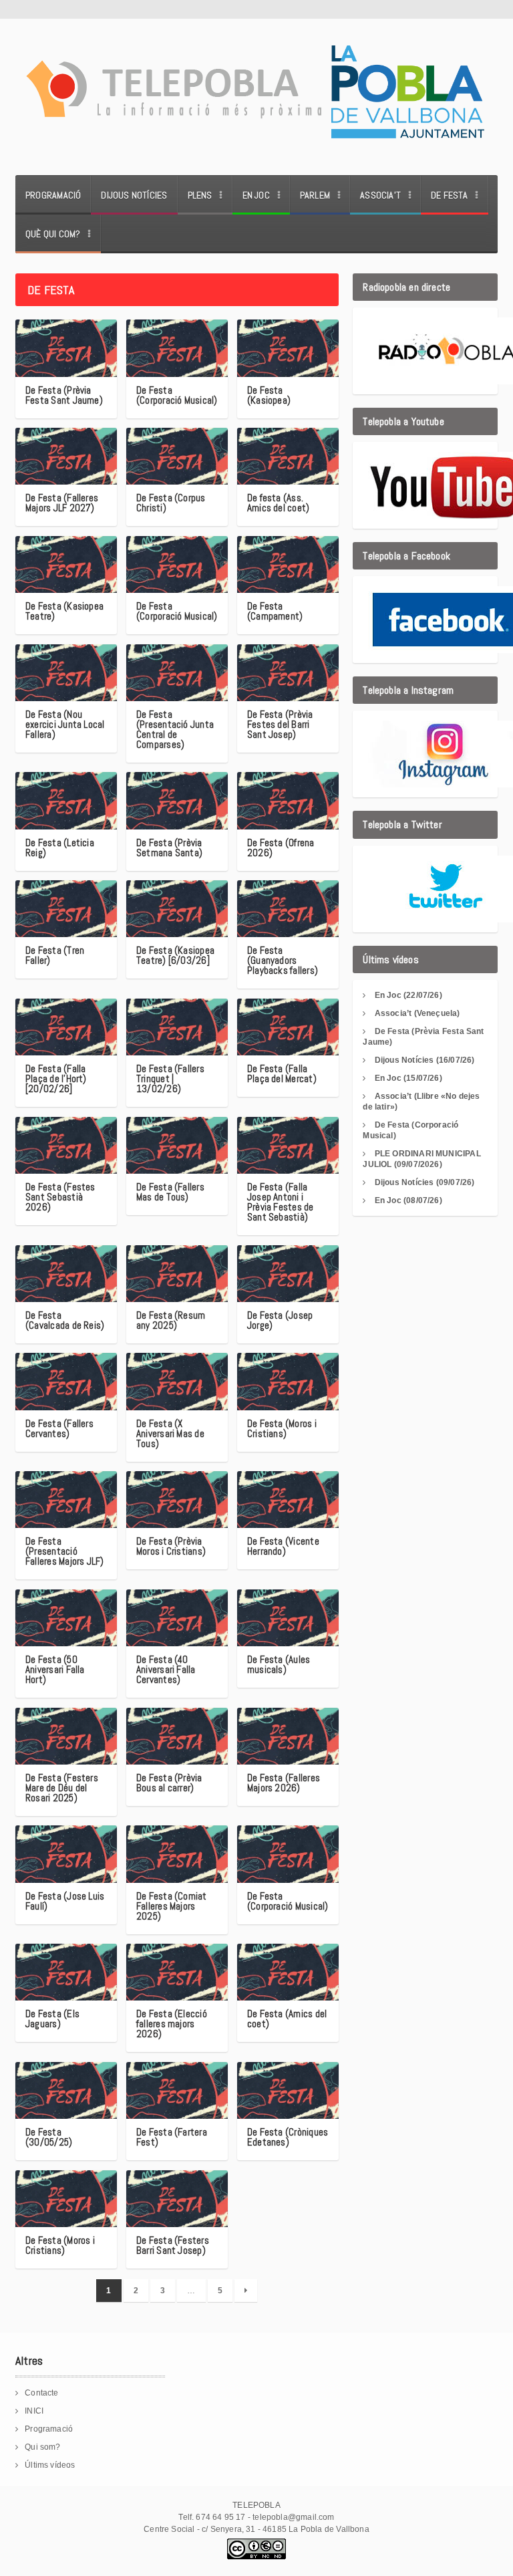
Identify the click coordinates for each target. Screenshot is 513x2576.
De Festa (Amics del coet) (287, 2019)
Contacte (41, 2393)
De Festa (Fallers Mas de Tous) (170, 1192)
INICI (34, 2411)
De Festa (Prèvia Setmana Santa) (169, 848)
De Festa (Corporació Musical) (177, 395)
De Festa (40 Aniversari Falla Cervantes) (166, 1669)
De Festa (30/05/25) (49, 2137)
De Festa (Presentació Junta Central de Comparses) (175, 729)
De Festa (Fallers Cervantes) (59, 1428)
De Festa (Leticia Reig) (60, 848)
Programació (53, 195)
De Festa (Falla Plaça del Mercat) (282, 1073)
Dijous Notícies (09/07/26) (425, 1182)
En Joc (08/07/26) (408, 1200)
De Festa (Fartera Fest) (172, 2137)
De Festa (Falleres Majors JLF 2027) (62, 503)
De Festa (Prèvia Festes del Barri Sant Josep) (280, 724)
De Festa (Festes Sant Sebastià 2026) (60, 1197)
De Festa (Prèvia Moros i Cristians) (171, 1546)
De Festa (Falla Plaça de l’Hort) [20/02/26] (56, 1078)
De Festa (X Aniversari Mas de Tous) (170, 1433)
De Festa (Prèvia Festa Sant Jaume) (64, 395)
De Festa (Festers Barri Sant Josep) (173, 2245)
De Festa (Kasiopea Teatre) (64, 611)
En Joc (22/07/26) (408, 995)
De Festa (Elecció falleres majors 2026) (172, 2024)
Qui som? (42, 2447)
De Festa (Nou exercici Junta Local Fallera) (65, 724)
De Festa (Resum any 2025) (171, 1320)
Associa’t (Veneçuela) (417, 1013)
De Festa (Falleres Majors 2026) (284, 1783)
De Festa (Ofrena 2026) (281, 848)
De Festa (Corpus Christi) (171, 503)
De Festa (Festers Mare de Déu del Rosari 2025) (62, 1788)
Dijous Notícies (134, 195)
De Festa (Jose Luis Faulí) (65, 1901)
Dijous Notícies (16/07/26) (425, 1060)
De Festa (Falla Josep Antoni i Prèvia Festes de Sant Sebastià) (281, 1202)
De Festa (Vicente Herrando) (283, 1546)
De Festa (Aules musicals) (279, 1664)
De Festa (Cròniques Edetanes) (288, 2137)
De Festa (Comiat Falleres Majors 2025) (172, 1906)
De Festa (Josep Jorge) (280, 1320)
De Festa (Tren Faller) (55, 955)
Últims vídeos (50, 2465)
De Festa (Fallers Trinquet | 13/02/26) (170, 1078)
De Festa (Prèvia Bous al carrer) (169, 1783)
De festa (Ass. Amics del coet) (278, 503)
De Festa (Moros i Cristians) (282, 1428)
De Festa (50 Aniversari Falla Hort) (55, 1669)
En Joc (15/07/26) (408, 1078)
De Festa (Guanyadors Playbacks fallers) (283, 960)
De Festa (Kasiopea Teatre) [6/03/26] (175, 955)
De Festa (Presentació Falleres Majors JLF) (65, 1551)
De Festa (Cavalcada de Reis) (65, 1320)
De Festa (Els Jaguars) (52, 2019)
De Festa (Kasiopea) (269, 395)
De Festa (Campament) (275, 611)
